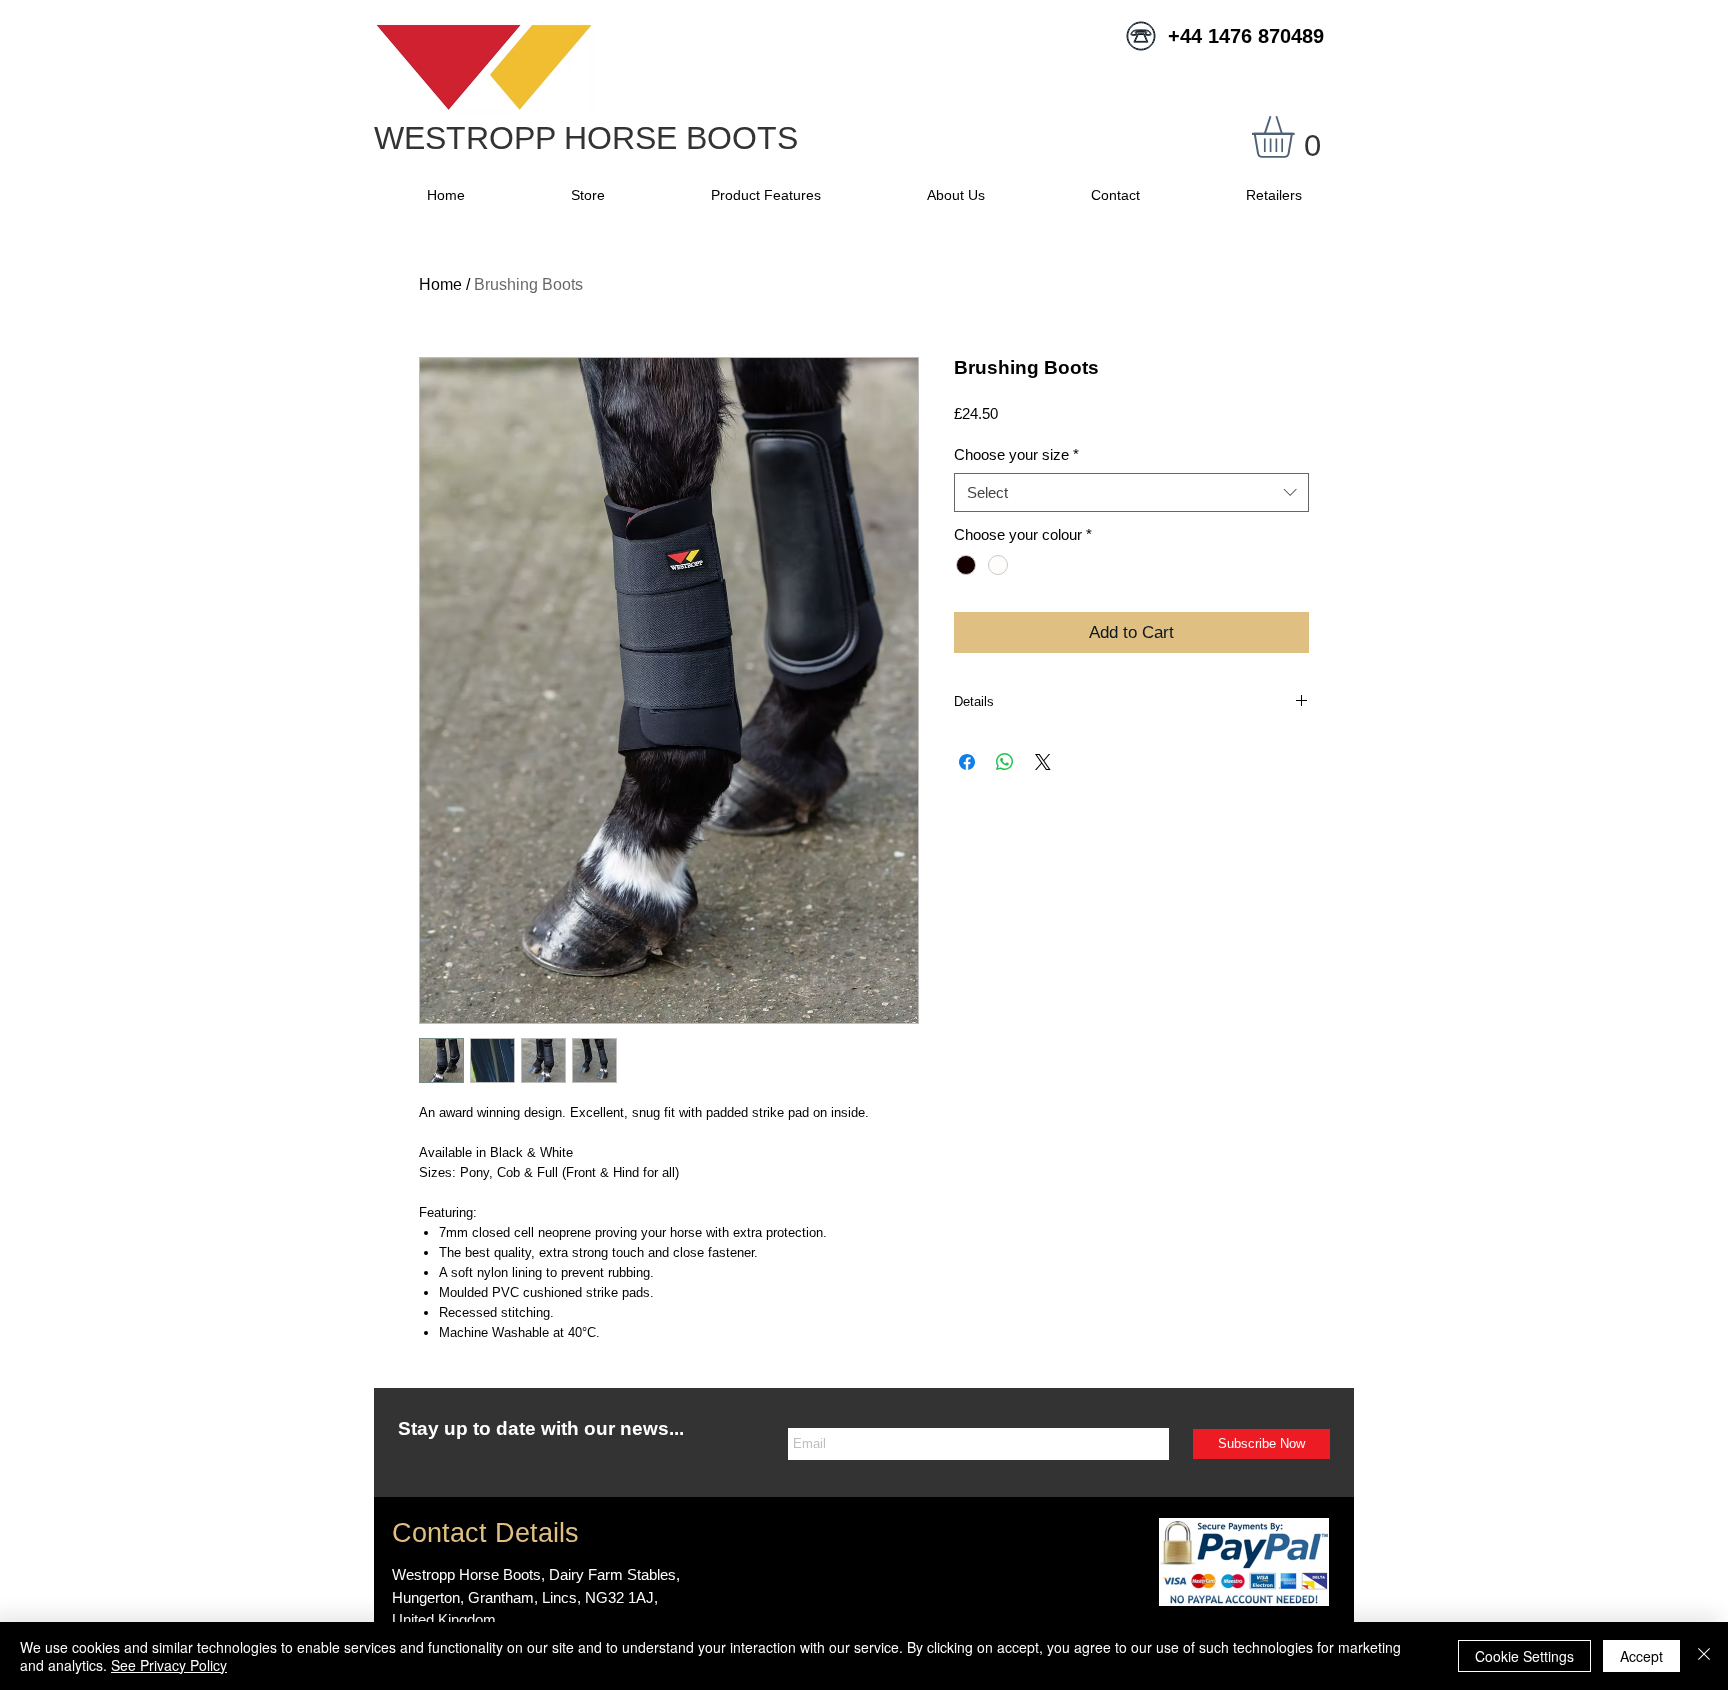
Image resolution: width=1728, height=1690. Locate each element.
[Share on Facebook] (967, 762)
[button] (1297, 137)
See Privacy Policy (169, 1665)
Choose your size (1016, 454)
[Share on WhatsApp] (1005, 762)
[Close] (1704, 1656)
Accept (1641, 1656)
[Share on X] (1043, 762)
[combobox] (1131, 492)
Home (440, 284)
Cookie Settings (1524, 1656)
